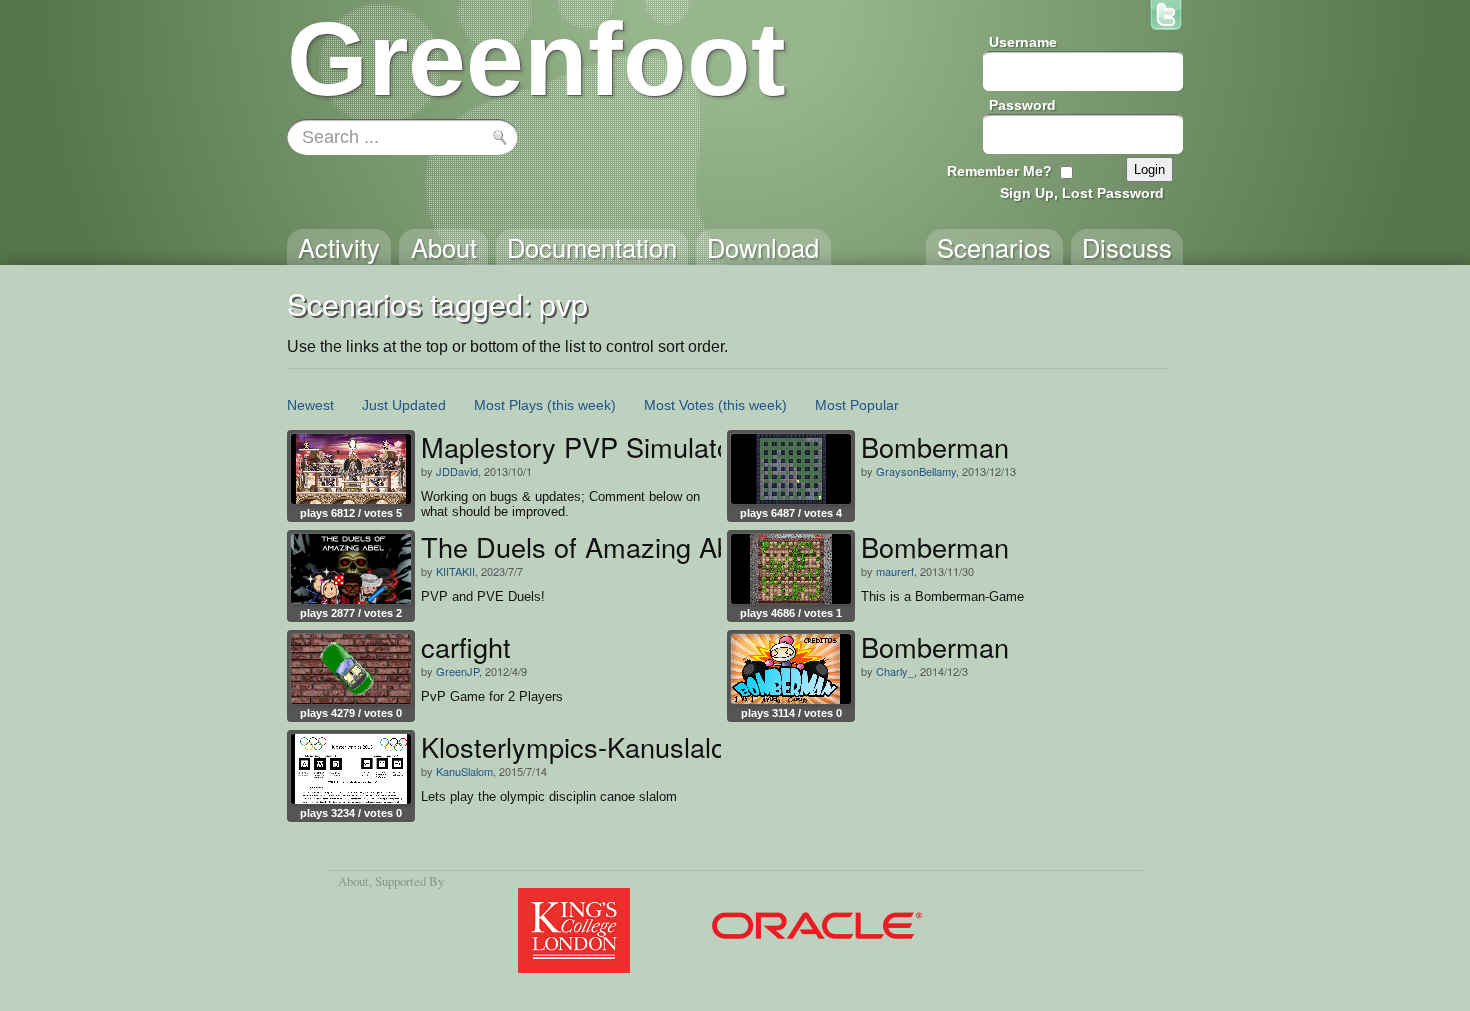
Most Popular (857, 405)
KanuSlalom (464, 771)
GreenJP (457, 671)
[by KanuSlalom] (351, 769)
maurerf (895, 571)
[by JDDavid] (351, 469)
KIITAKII (455, 571)
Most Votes (679, 405)
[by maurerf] (791, 569)
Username (1023, 42)
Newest (310, 405)
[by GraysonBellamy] (791, 469)
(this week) (581, 405)
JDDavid (457, 471)
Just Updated (404, 405)
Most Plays (508, 405)
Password (1022, 105)
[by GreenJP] (351, 669)
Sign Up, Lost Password (1082, 193)
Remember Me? (999, 171)
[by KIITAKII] (351, 569)
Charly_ (895, 671)
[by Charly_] (791, 669)
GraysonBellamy (916, 471)
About (353, 881)
